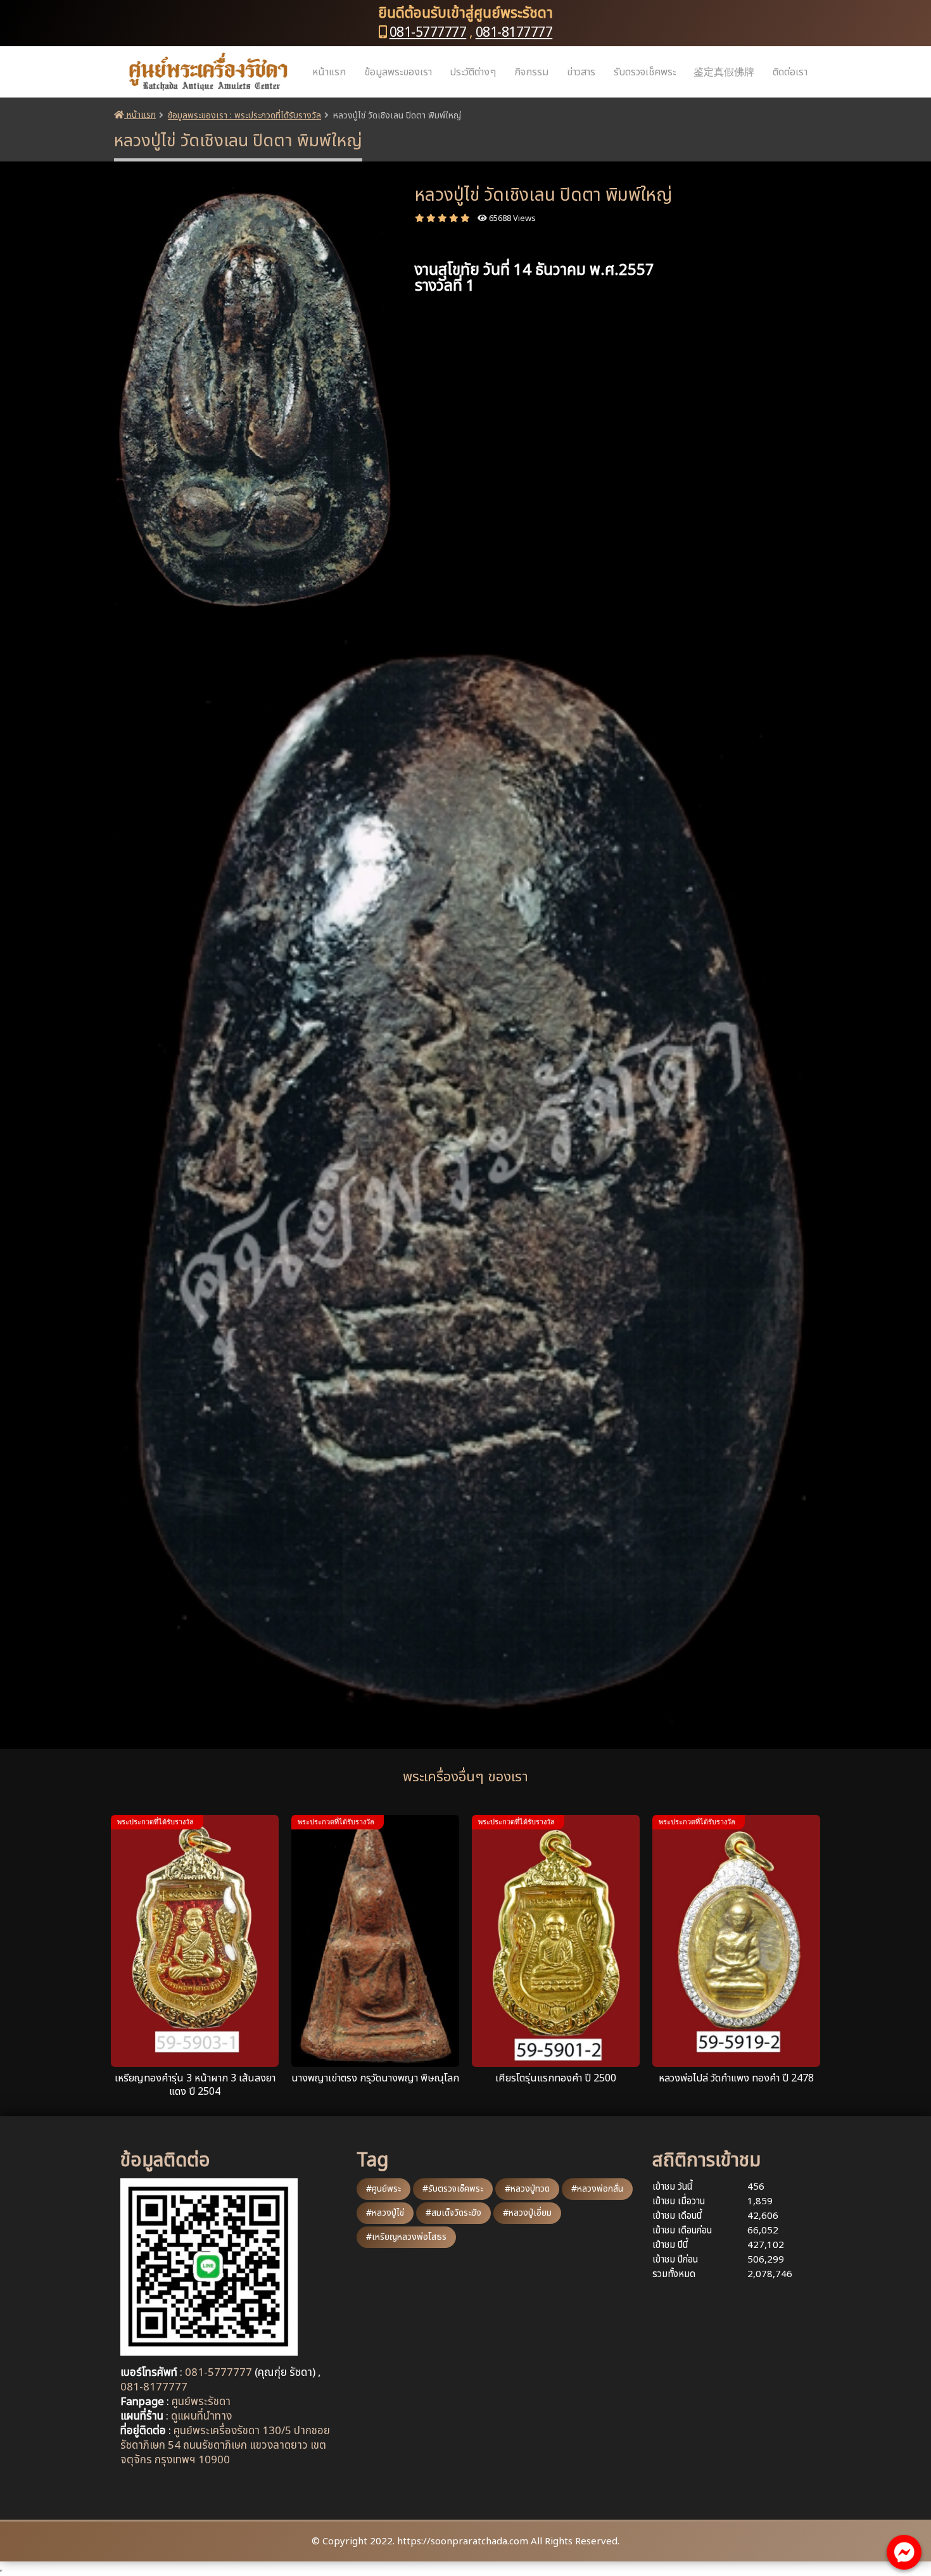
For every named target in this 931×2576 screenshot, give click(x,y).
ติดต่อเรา (790, 72)
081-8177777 (514, 33)
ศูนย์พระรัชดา (201, 2402)
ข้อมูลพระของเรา (398, 72)
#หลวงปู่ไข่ (385, 2213)
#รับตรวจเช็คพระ (453, 2189)
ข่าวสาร (581, 72)
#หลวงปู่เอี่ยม (527, 2213)
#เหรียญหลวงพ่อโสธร (406, 2237)
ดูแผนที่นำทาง (201, 2416)
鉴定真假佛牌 (724, 72)
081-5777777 (428, 33)
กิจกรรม (531, 72)
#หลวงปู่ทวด (527, 2189)
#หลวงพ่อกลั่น (597, 2189)
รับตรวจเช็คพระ (645, 72)
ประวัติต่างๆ (473, 72)
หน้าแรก (329, 72)
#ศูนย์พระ (383, 2189)
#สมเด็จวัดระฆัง (453, 2213)
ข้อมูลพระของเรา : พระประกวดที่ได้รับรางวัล (244, 116)
